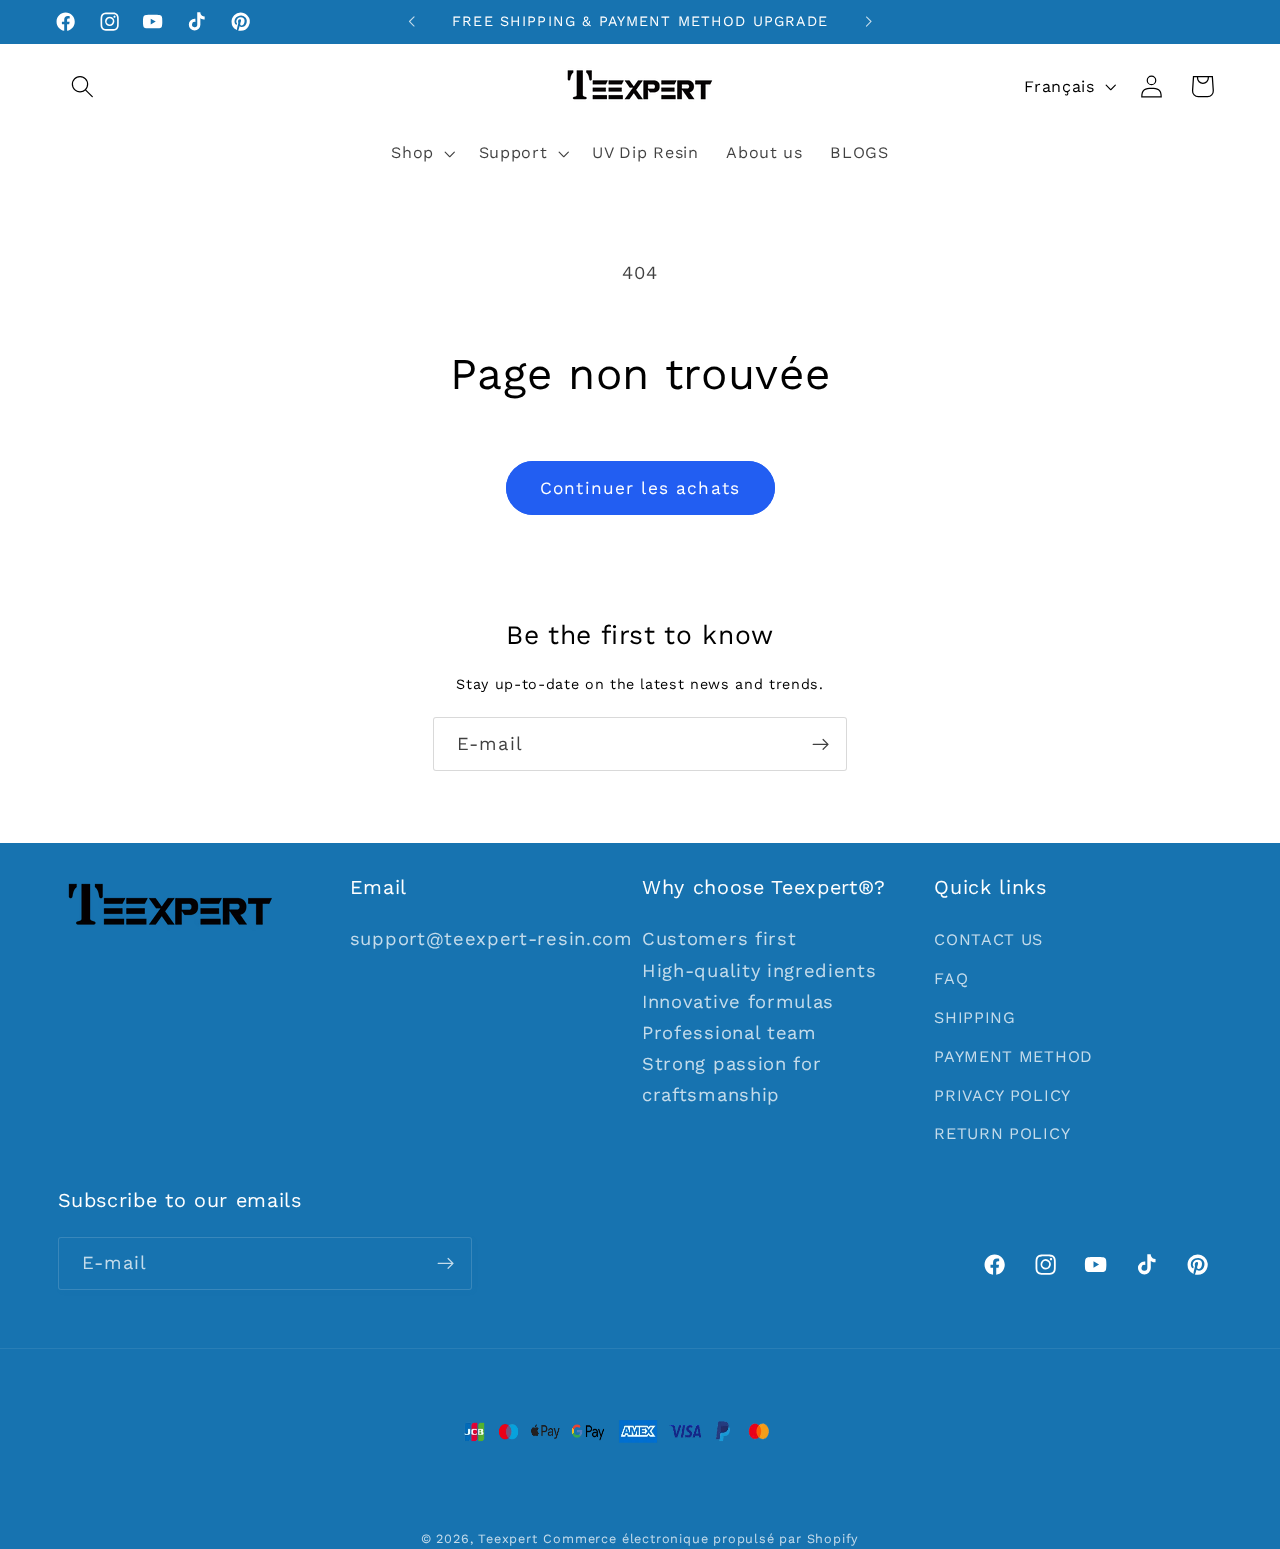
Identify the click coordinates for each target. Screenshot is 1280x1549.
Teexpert (507, 1538)
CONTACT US (988, 939)
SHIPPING (975, 1017)
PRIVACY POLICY (1002, 1095)
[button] (83, 86)
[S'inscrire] (820, 744)
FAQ (951, 978)
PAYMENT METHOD (1013, 1056)
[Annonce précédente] (412, 22)
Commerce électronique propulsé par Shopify (701, 1538)
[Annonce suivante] (868, 22)
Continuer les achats (640, 488)
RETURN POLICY (1002, 1133)
